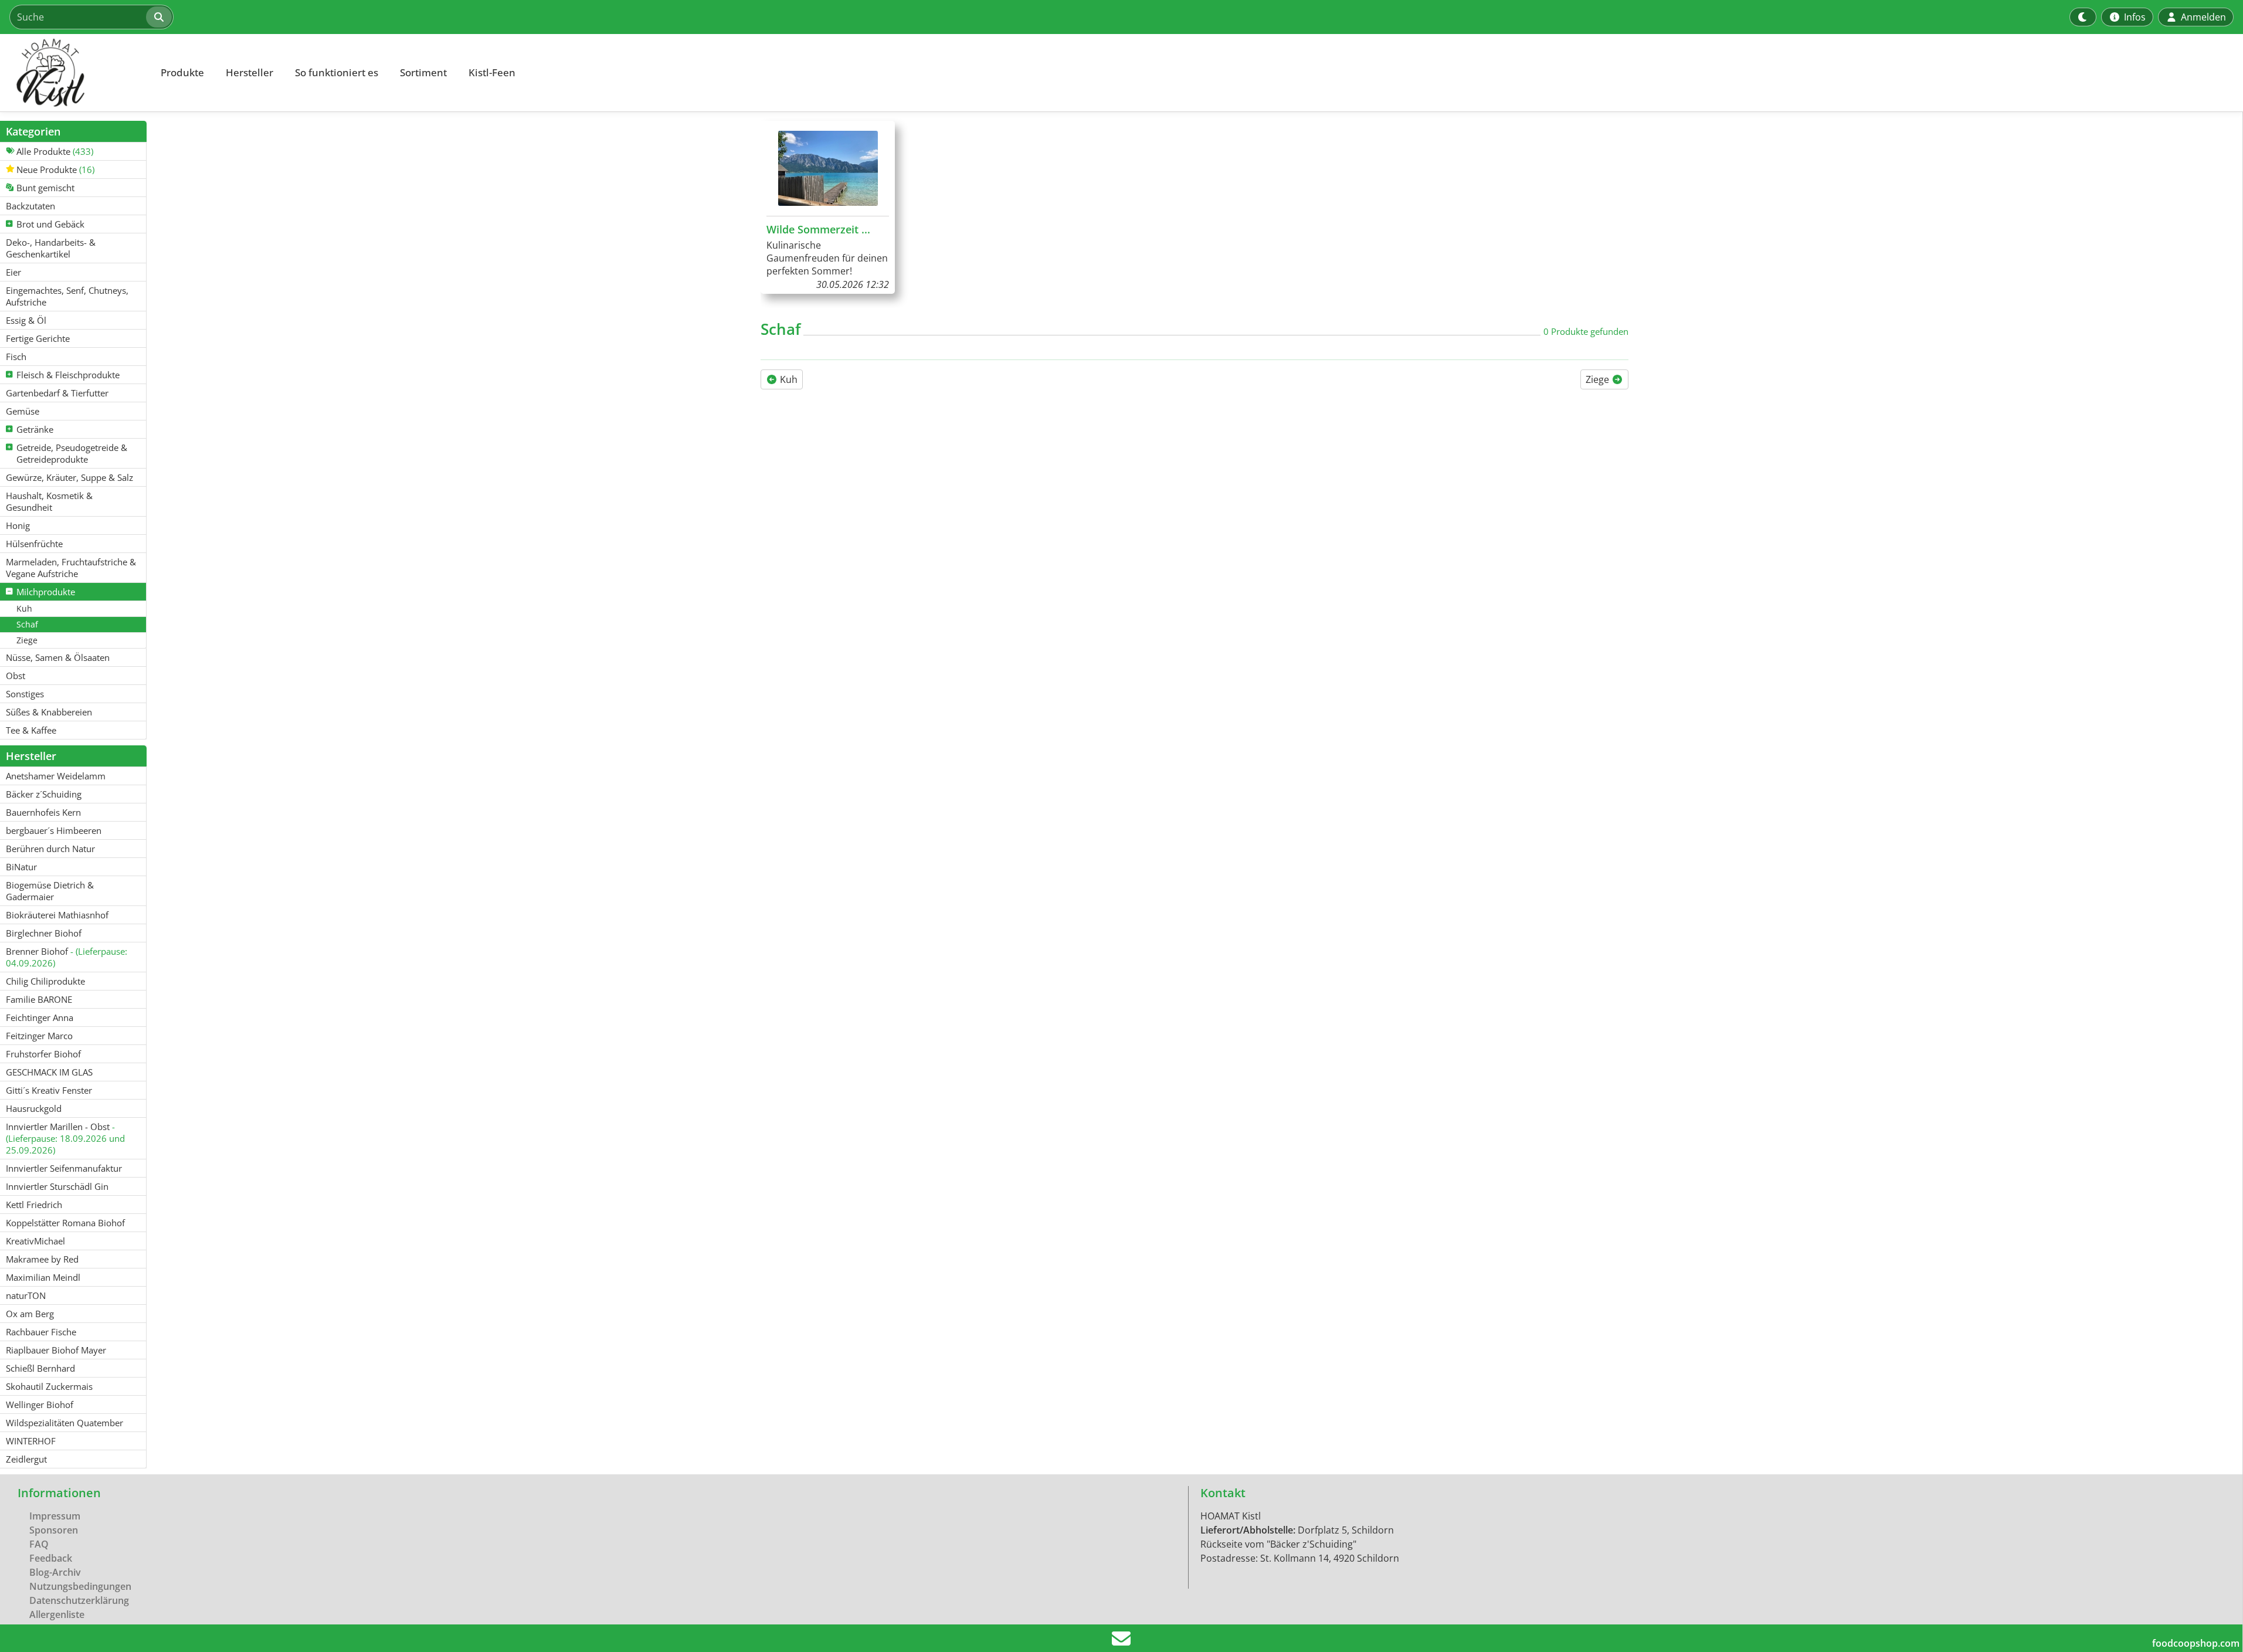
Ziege (1599, 379)
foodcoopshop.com (2196, 1643)
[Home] (74, 73)
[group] (828, 207)
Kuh (788, 379)
